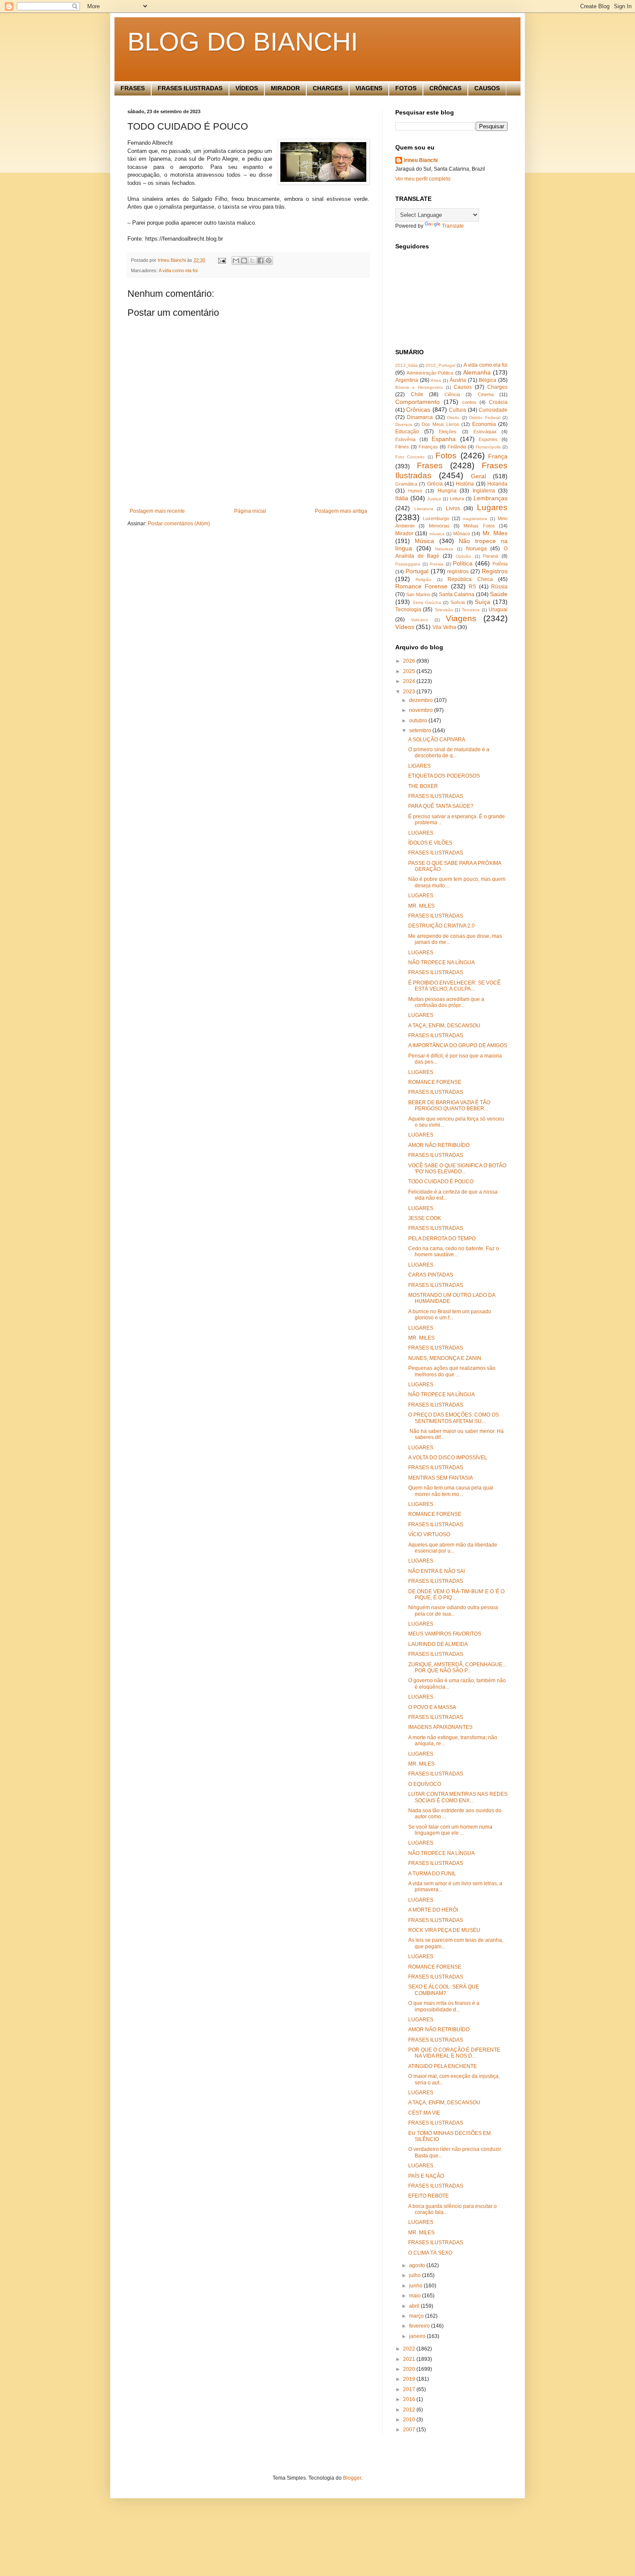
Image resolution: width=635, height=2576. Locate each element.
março (417, 2316)
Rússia (499, 587)
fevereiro (420, 2326)
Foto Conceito (410, 457)
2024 (410, 681)
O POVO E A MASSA (432, 1707)
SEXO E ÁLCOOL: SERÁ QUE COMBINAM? (444, 1990)
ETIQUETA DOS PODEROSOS (444, 776)
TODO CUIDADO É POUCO (441, 1182)
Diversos (404, 424)
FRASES (133, 88)
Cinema (486, 394)
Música (424, 541)
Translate (453, 226)
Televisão (444, 610)
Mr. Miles (495, 533)
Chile (417, 394)
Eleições (448, 432)
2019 (410, 2379)
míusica (437, 534)
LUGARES (421, 833)
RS (472, 587)
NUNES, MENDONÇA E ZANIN (445, 1358)
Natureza (444, 549)
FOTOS (406, 88)
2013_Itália (406, 365)
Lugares (492, 507)
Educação (407, 432)
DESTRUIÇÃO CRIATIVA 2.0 (441, 926)
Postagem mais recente (157, 511)
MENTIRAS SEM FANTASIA (441, 1478)
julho (416, 2275)
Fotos (446, 456)
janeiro (418, 2336)
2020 (410, 2369)
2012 (410, 2410)
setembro (421, 731)
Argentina (407, 380)
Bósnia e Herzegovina (419, 387)
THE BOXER (423, 786)
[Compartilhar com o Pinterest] (269, 260)
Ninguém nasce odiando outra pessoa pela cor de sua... (453, 1610)
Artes (436, 380)
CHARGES (328, 88)
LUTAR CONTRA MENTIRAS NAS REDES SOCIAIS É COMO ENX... (458, 1797)
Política (463, 563)
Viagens (461, 618)
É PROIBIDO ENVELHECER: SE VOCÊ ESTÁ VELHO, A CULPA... (454, 986)
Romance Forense (421, 586)
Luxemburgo (436, 518)
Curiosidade (493, 410)
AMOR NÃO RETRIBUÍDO (439, 1145)
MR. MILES (421, 906)
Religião (424, 580)
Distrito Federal (484, 418)
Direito (453, 418)
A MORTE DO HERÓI (433, 1910)
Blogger (352, 2478)
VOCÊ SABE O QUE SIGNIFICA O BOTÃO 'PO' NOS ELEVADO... (457, 1169)
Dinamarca (420, 417)
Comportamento (418, 402)
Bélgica (487, 380)
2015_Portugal (440, 365)
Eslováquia (485, 432)
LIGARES (419, 766)
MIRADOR (285, 88)
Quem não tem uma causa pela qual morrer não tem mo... (451, 1491)
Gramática (406, 484)
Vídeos (405, 627)
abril (415, 2306)
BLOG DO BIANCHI (243, 42)
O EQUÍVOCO (425, 1784)
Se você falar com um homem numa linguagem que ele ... (450, 1830)
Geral (478, 476)
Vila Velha (444, 627)
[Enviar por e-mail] (236, 260)
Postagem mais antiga (341, 511)
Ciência (452, 394)
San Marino (418, 594)
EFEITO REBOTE (429, 2196)
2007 (410, 2430)
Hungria (447, 491)
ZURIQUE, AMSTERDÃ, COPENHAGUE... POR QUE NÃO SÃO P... (457, 1668)
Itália (402, 498)
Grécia (435, 484)
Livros (453, 508)
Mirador (404, 534)
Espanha (444, 439)
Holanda (497, 484)
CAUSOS (487, 88)
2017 (410, 2389)
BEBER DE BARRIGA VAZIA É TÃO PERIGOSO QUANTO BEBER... (449, 1105)
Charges (497, 387)
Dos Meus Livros (440, 424)
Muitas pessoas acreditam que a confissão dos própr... (446, 1002)
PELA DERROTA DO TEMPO (442, 1239)
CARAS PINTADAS (431, 1275)
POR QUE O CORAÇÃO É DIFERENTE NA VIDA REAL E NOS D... (454, 2053)
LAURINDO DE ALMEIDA (438, 1644)
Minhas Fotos (479, 526)
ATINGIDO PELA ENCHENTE (443, 2066)
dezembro (422, 700)
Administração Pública (430, 373)
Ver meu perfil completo (423, 179)
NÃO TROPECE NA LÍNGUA (441, 962)
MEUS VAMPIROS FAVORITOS (445, 1634)
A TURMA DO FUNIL (432, 1874)
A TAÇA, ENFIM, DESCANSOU (444, 1026)
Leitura (457, 499)
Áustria (458, 380)
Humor (415, 491)
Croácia (498, 402)
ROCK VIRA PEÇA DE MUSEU (444, 1930)
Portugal (417, 571)
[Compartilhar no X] (252, 260)
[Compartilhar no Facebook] (260, 260)
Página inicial (250, 511)
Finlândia (457, 447)
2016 (410, 2399)
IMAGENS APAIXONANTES (440, 1727)
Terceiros (471, 610)
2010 (410, 2420)
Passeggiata (408, 564)
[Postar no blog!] (244, 260)
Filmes (402, 447)
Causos (463, 387)
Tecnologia (408, 610)
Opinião (464, 556)
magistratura (475, 519)
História (465, 484)
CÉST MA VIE (424, 2113)
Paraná (491, 556)
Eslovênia (405, 439)
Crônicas (418, 410)
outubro (419, 721)
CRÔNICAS (445, 88)
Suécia (458, 602)
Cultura (457, 410)
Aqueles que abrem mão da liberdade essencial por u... (453, 1548)
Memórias (439, 526)
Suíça (483, 602)
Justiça (434, 499)
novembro (422, 710)
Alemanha (477, 372)
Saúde (499, 594)
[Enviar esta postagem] (222, 260)
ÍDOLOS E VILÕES (430, 843)
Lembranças (491, 498)
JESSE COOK (425, 1218)
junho (416, 2286)
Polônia (500, 564)
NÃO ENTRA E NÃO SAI (437, 1571)
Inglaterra (484, 491)
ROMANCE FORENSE (435, 1082)
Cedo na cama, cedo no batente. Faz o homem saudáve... (454, 1251)
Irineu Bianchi (421, 160)
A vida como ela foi (178, 270)
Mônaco (462, 534)
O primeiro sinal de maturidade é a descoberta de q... (449, 753)
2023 (410, 692)
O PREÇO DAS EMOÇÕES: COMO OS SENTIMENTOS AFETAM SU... (454, 1418)
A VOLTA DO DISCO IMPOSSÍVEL (448, 1458)
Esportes (488, 439)
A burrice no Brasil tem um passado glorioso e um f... (450, 1315)
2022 (410, 2349)
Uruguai (498, 610)
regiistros (458, 572)
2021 (410, 2359)
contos (469, 402)
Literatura (424, 509)
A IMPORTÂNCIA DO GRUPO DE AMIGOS (458, 1045)
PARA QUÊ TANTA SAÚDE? (441, 806)
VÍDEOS (247, 88)
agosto (418, 2265)
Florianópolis (488, 447)
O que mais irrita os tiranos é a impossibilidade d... (444, 2006)
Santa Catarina (457, 594)
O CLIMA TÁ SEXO (430, 2253)
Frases (430, 465)
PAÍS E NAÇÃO (426, 2176)
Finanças (428, 447)
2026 (410, 661)
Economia (484, 424)
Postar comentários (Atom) (179, 524)
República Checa (470, 579)
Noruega (476, 549)
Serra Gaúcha (427, 602)
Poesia (437, 564)
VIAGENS (369, 88)
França (498, 456)
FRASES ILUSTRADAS (190, 88)
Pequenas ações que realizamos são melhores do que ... (452, 1371)
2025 (410, 671)
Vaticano (419, 620)
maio (416, 2296)
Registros (495, 571)
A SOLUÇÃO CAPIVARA (437, 740)
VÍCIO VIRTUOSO (429, 1534)
